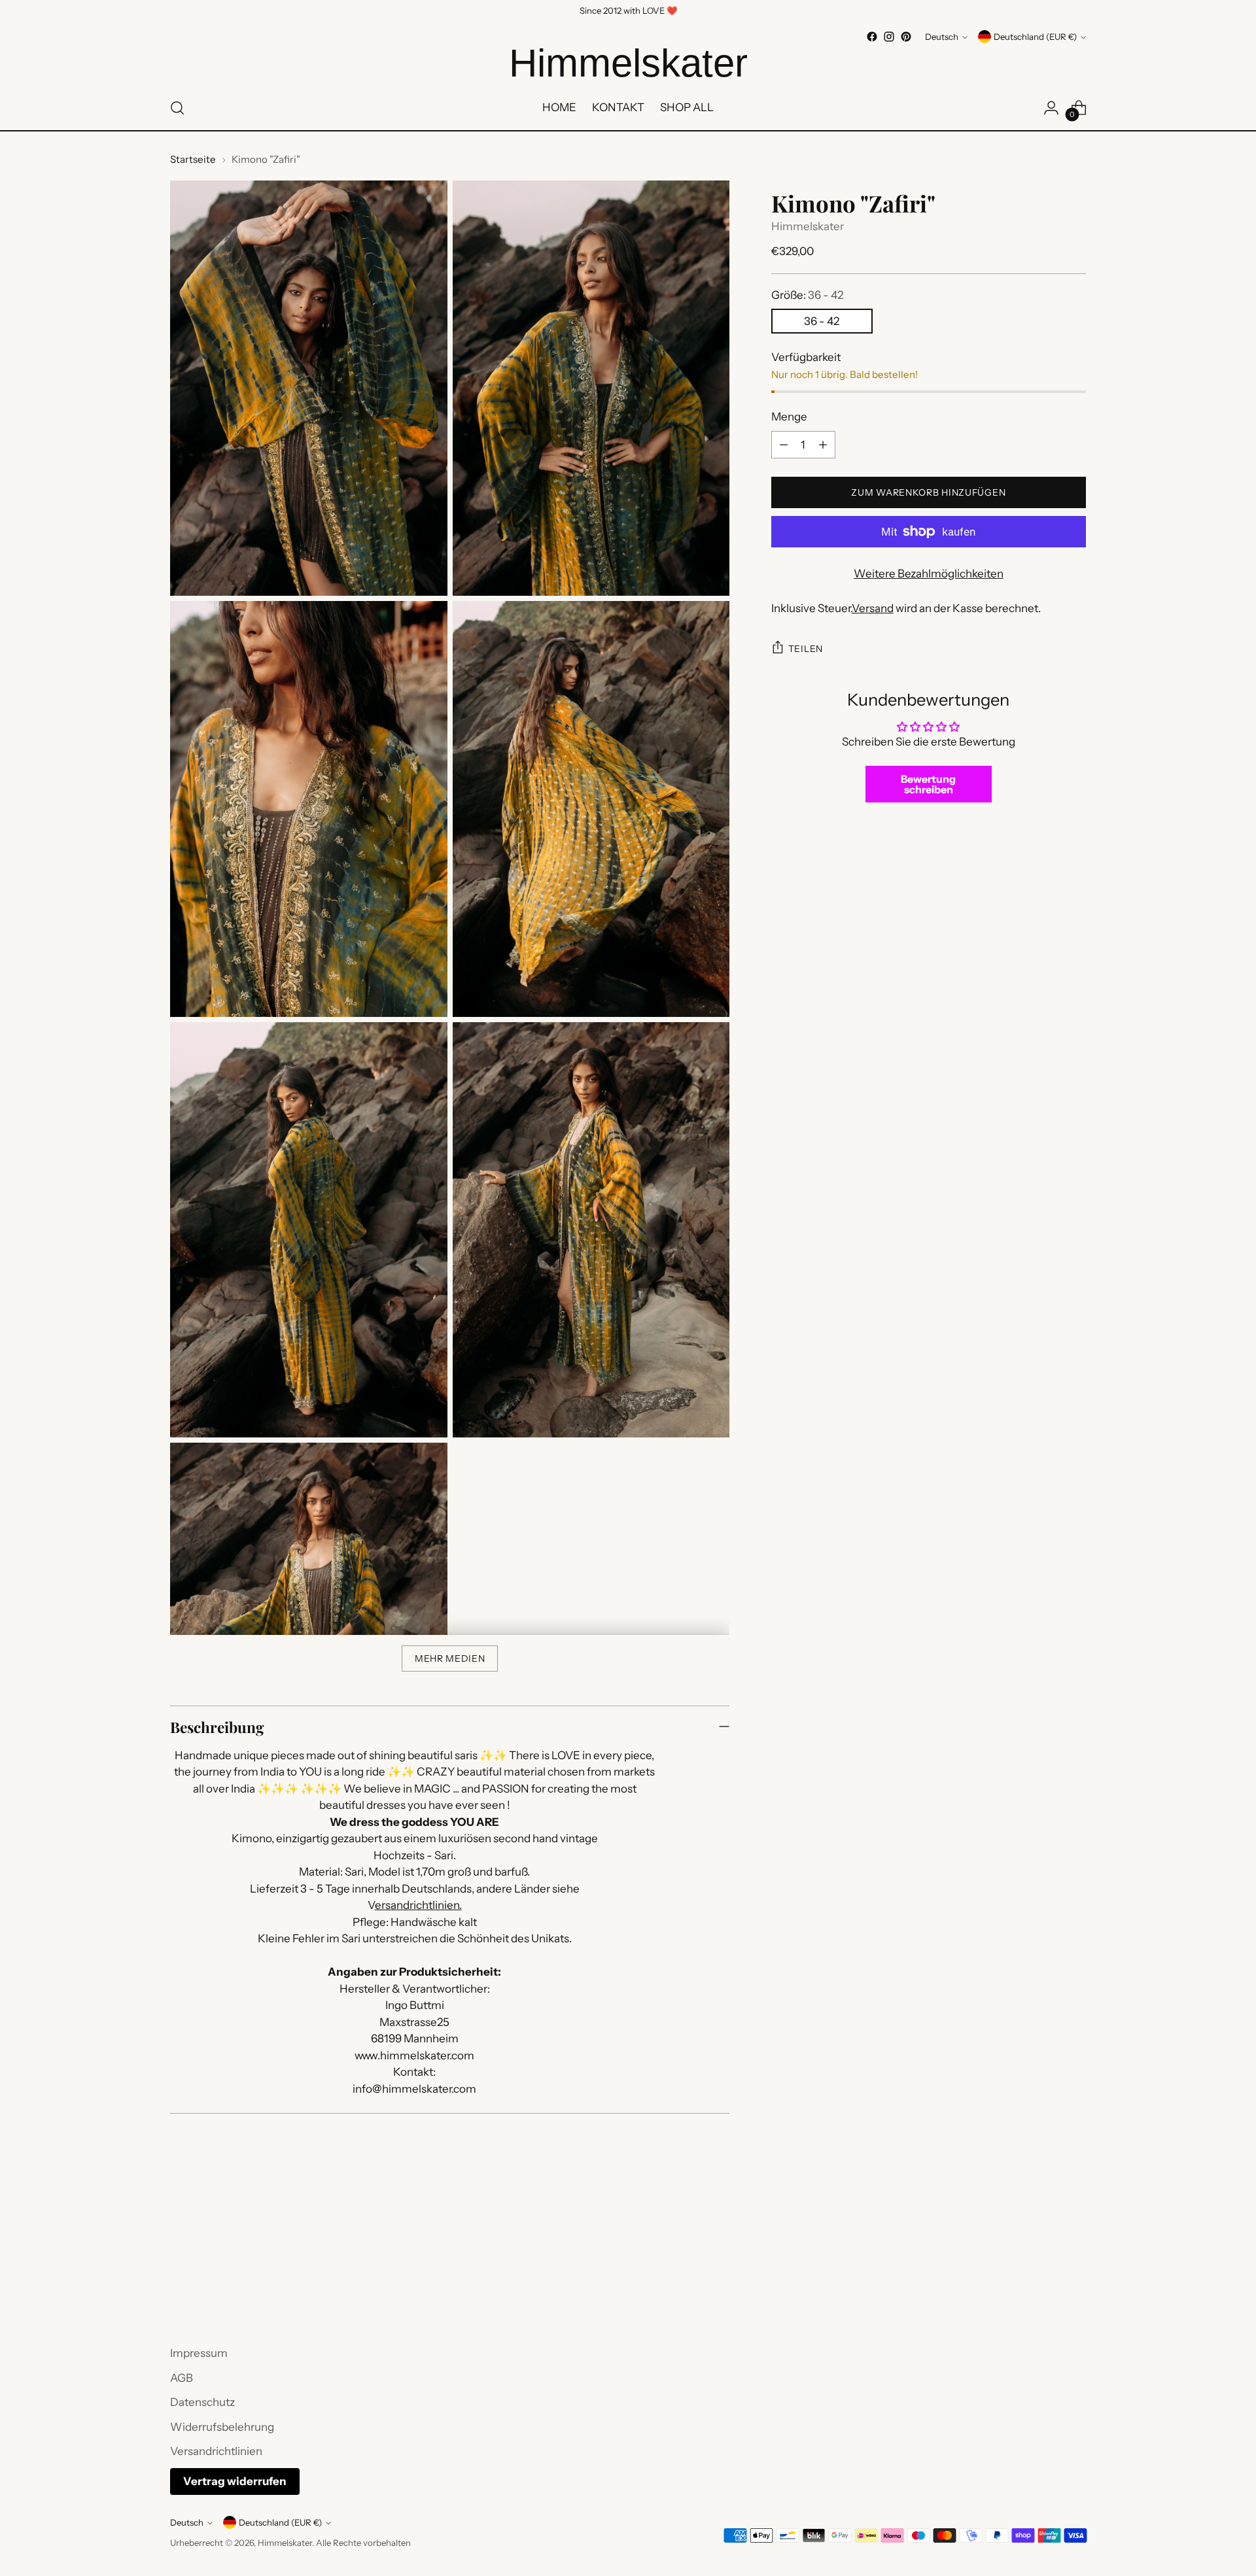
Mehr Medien (450, 1658)
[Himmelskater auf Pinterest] (906, 37)
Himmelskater (808, 226)
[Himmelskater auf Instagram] (889, 37)
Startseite (193, 159)
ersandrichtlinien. (418, 1905)
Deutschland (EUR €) (1035, 37)
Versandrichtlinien (216, 2451)
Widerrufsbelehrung (222, 2427)
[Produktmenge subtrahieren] (784, 445)
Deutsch (942, 37)
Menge (789, 417)
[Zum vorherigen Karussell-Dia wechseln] (1045, 2275)
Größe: (807, 295)
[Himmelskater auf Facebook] (872, 37)
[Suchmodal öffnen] (177, 108)
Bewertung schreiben (928, 784)
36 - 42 (822, 321)
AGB (182, 2378)
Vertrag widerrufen (235, 2481)
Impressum (199, 2353)
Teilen (806, 649)
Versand (873, 608)
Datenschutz (202, 2402)
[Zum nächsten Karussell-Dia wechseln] (1075, 2274)
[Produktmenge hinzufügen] (823, 445)
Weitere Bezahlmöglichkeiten (929, 574)
